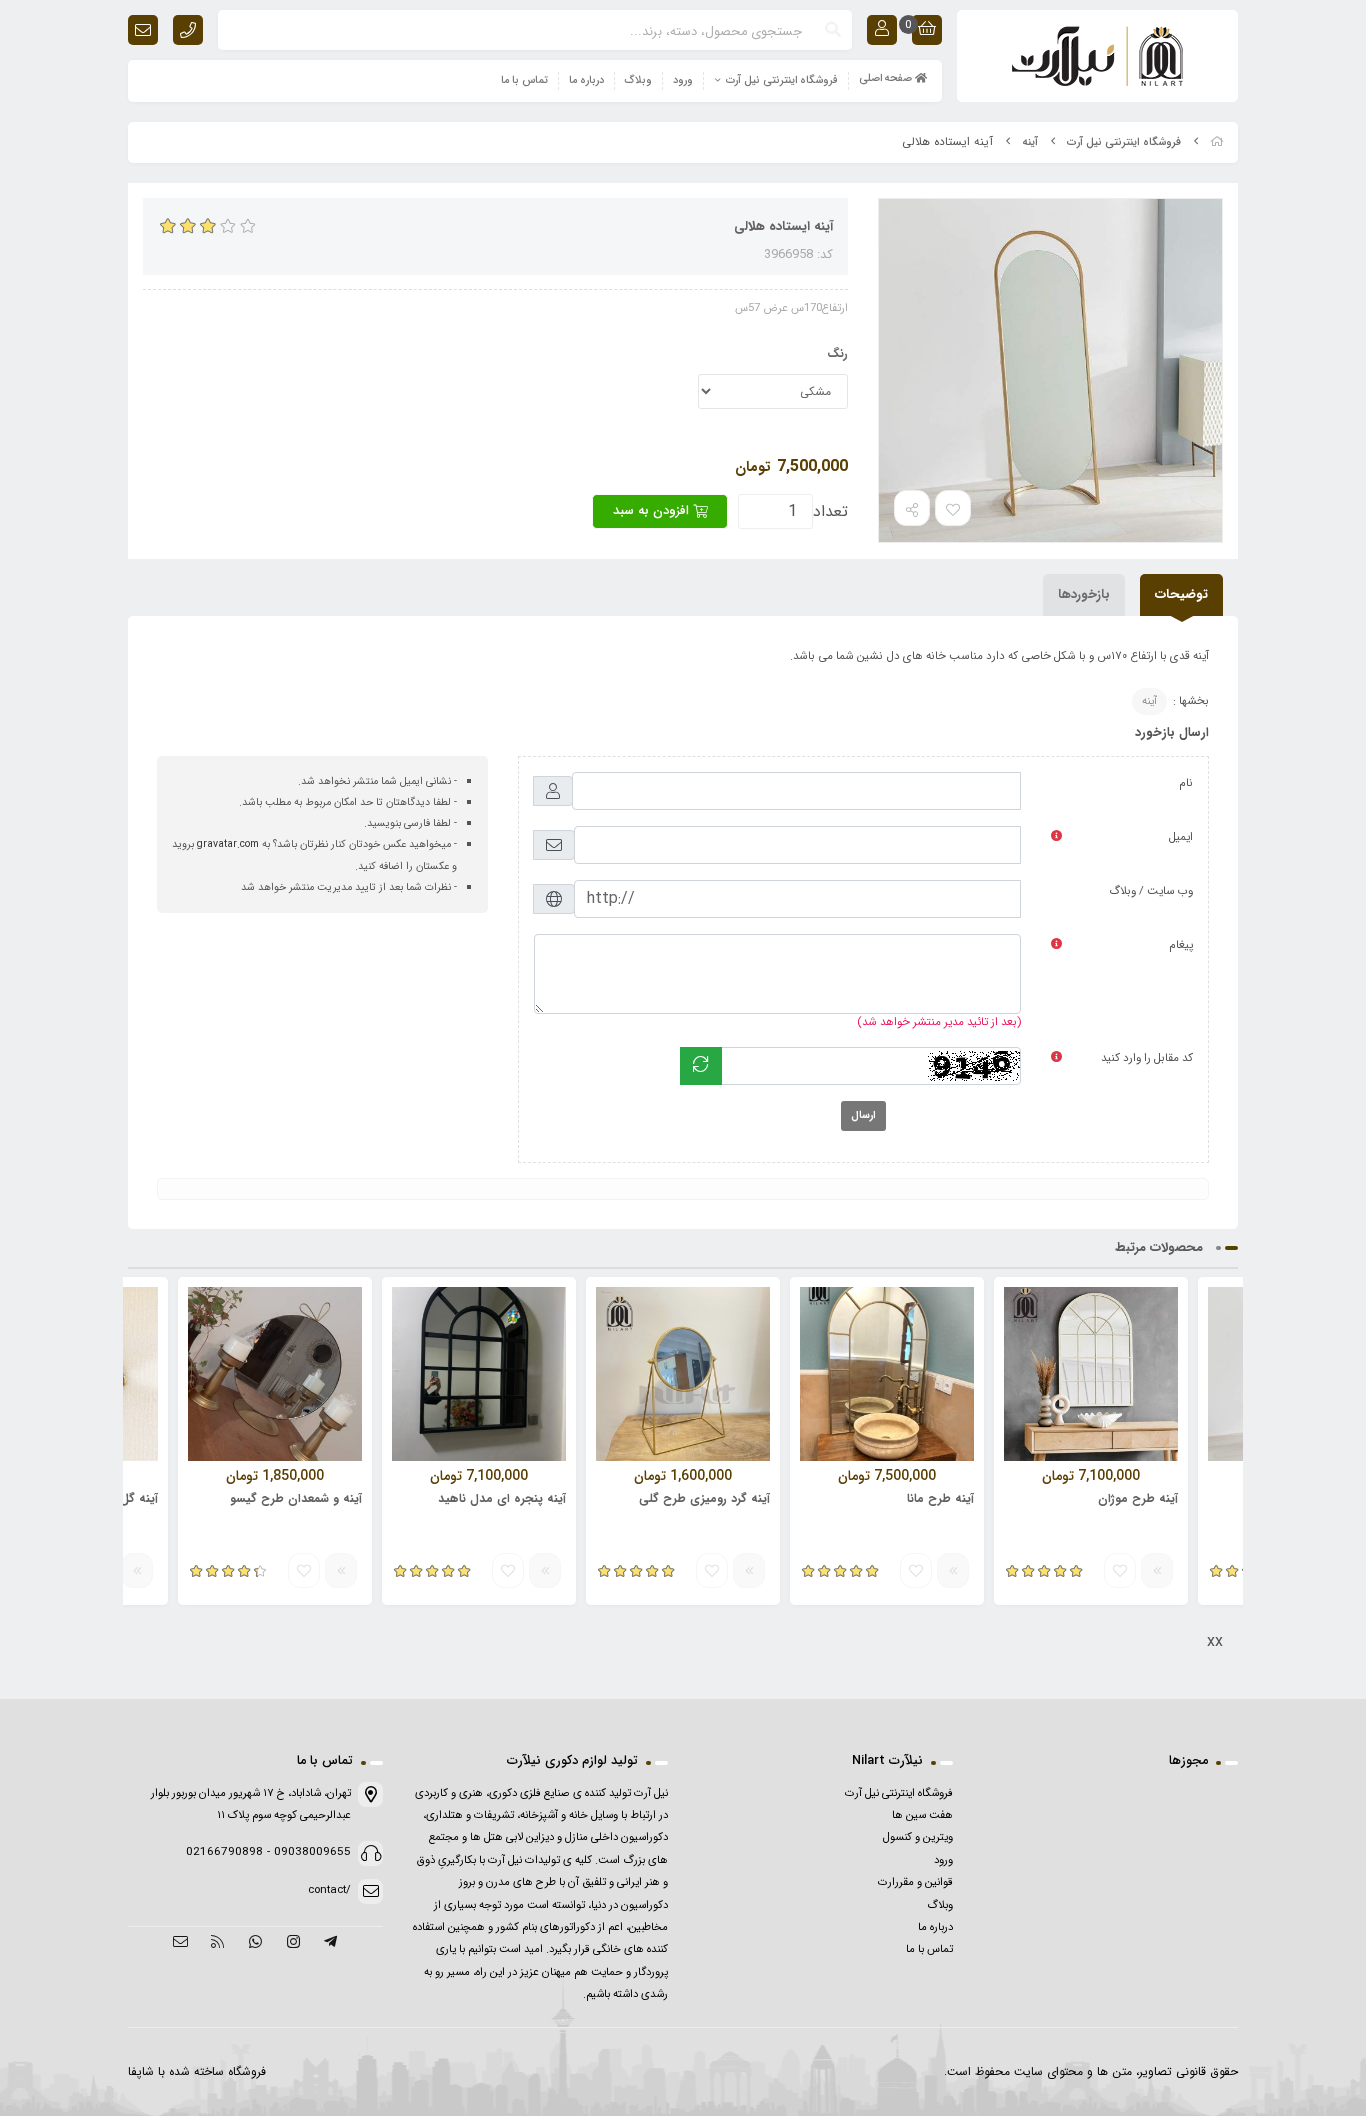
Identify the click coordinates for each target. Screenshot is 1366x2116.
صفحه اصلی (887, 79)
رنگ (837, 353)
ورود (683, 80)
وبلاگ (638, 80)
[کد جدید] (701, 1066)
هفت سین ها (922, 1815)
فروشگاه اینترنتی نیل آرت (782, 80)
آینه (1030, 142)
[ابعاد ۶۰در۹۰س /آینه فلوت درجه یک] (887, 1374)
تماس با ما (524, 80)
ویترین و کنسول (918, 1837)
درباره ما (586, 80)
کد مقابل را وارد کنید (1147, 1058)
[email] (180, 1943)
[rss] (218, 1943)
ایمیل (1181, 837)
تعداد (830, 511)
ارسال (863, 1115)
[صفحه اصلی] (1217, 142)
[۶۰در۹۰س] (1091, 1374)
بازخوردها (1084, 594)
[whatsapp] (255, 1943)
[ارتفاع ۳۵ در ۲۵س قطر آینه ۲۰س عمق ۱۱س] (683, 1374)
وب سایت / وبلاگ (1151, 891)
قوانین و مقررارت (915, 1882)
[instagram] (293, 1943)
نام (1186, 783)
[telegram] (330, 1943)
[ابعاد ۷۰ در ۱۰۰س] (479, 1374)
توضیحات (1181, 594)
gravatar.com (228, 844)
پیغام (1181, 945)
